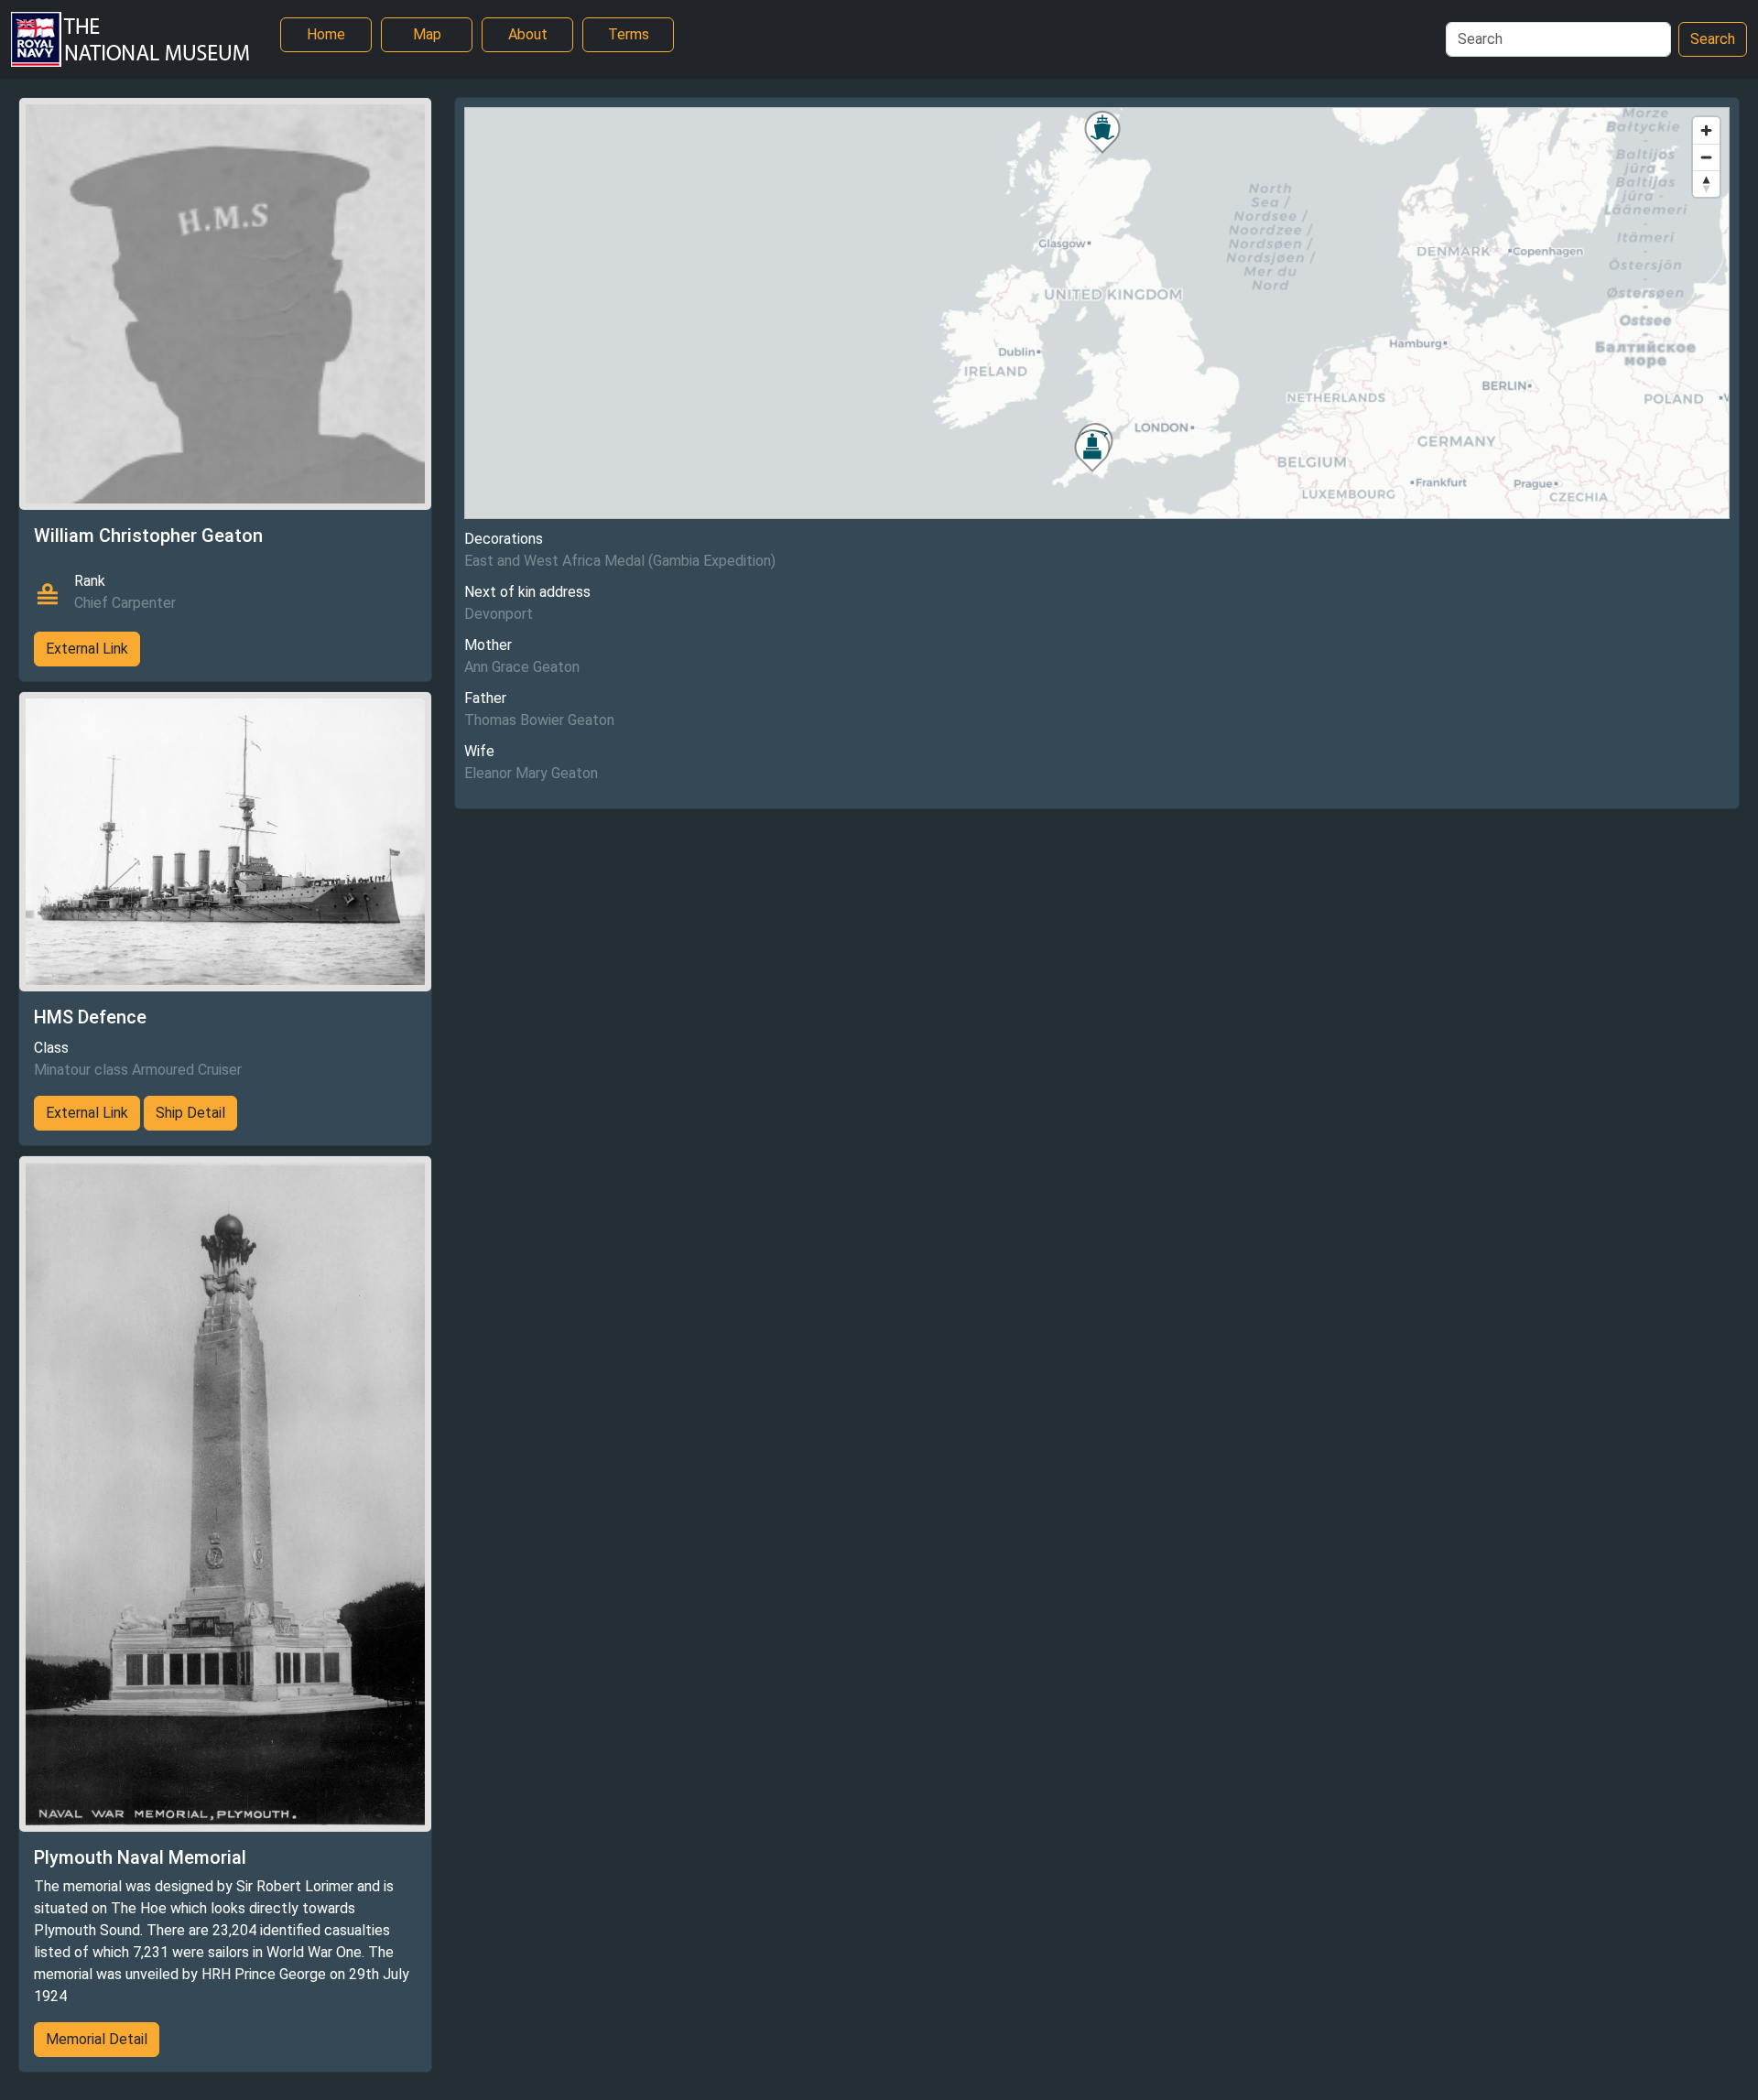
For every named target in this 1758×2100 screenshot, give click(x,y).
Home (326, 34)
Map (427, 34)
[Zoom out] (1706, 157)
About (528, 34)
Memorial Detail (97, 2039)
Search (1713, 39)
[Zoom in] (1706, 130)
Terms (629, 34)
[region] (1097, 313)
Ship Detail (190, 1113)
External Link (87, 649)
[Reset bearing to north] (1706, 184)
